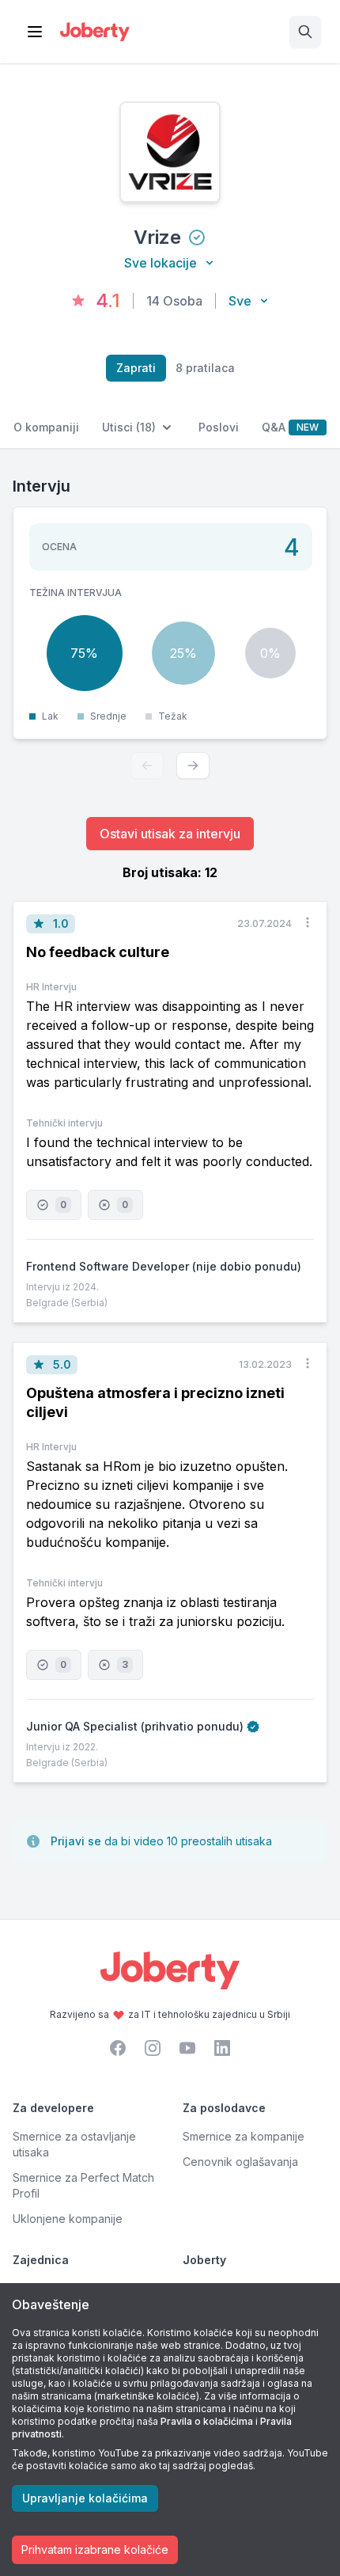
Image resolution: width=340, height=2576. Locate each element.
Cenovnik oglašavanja (240, 2162)
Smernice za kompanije (244, 2136)
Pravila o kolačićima (207, 2421)
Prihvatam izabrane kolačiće (95, 2549)
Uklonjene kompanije (68, 2219)
